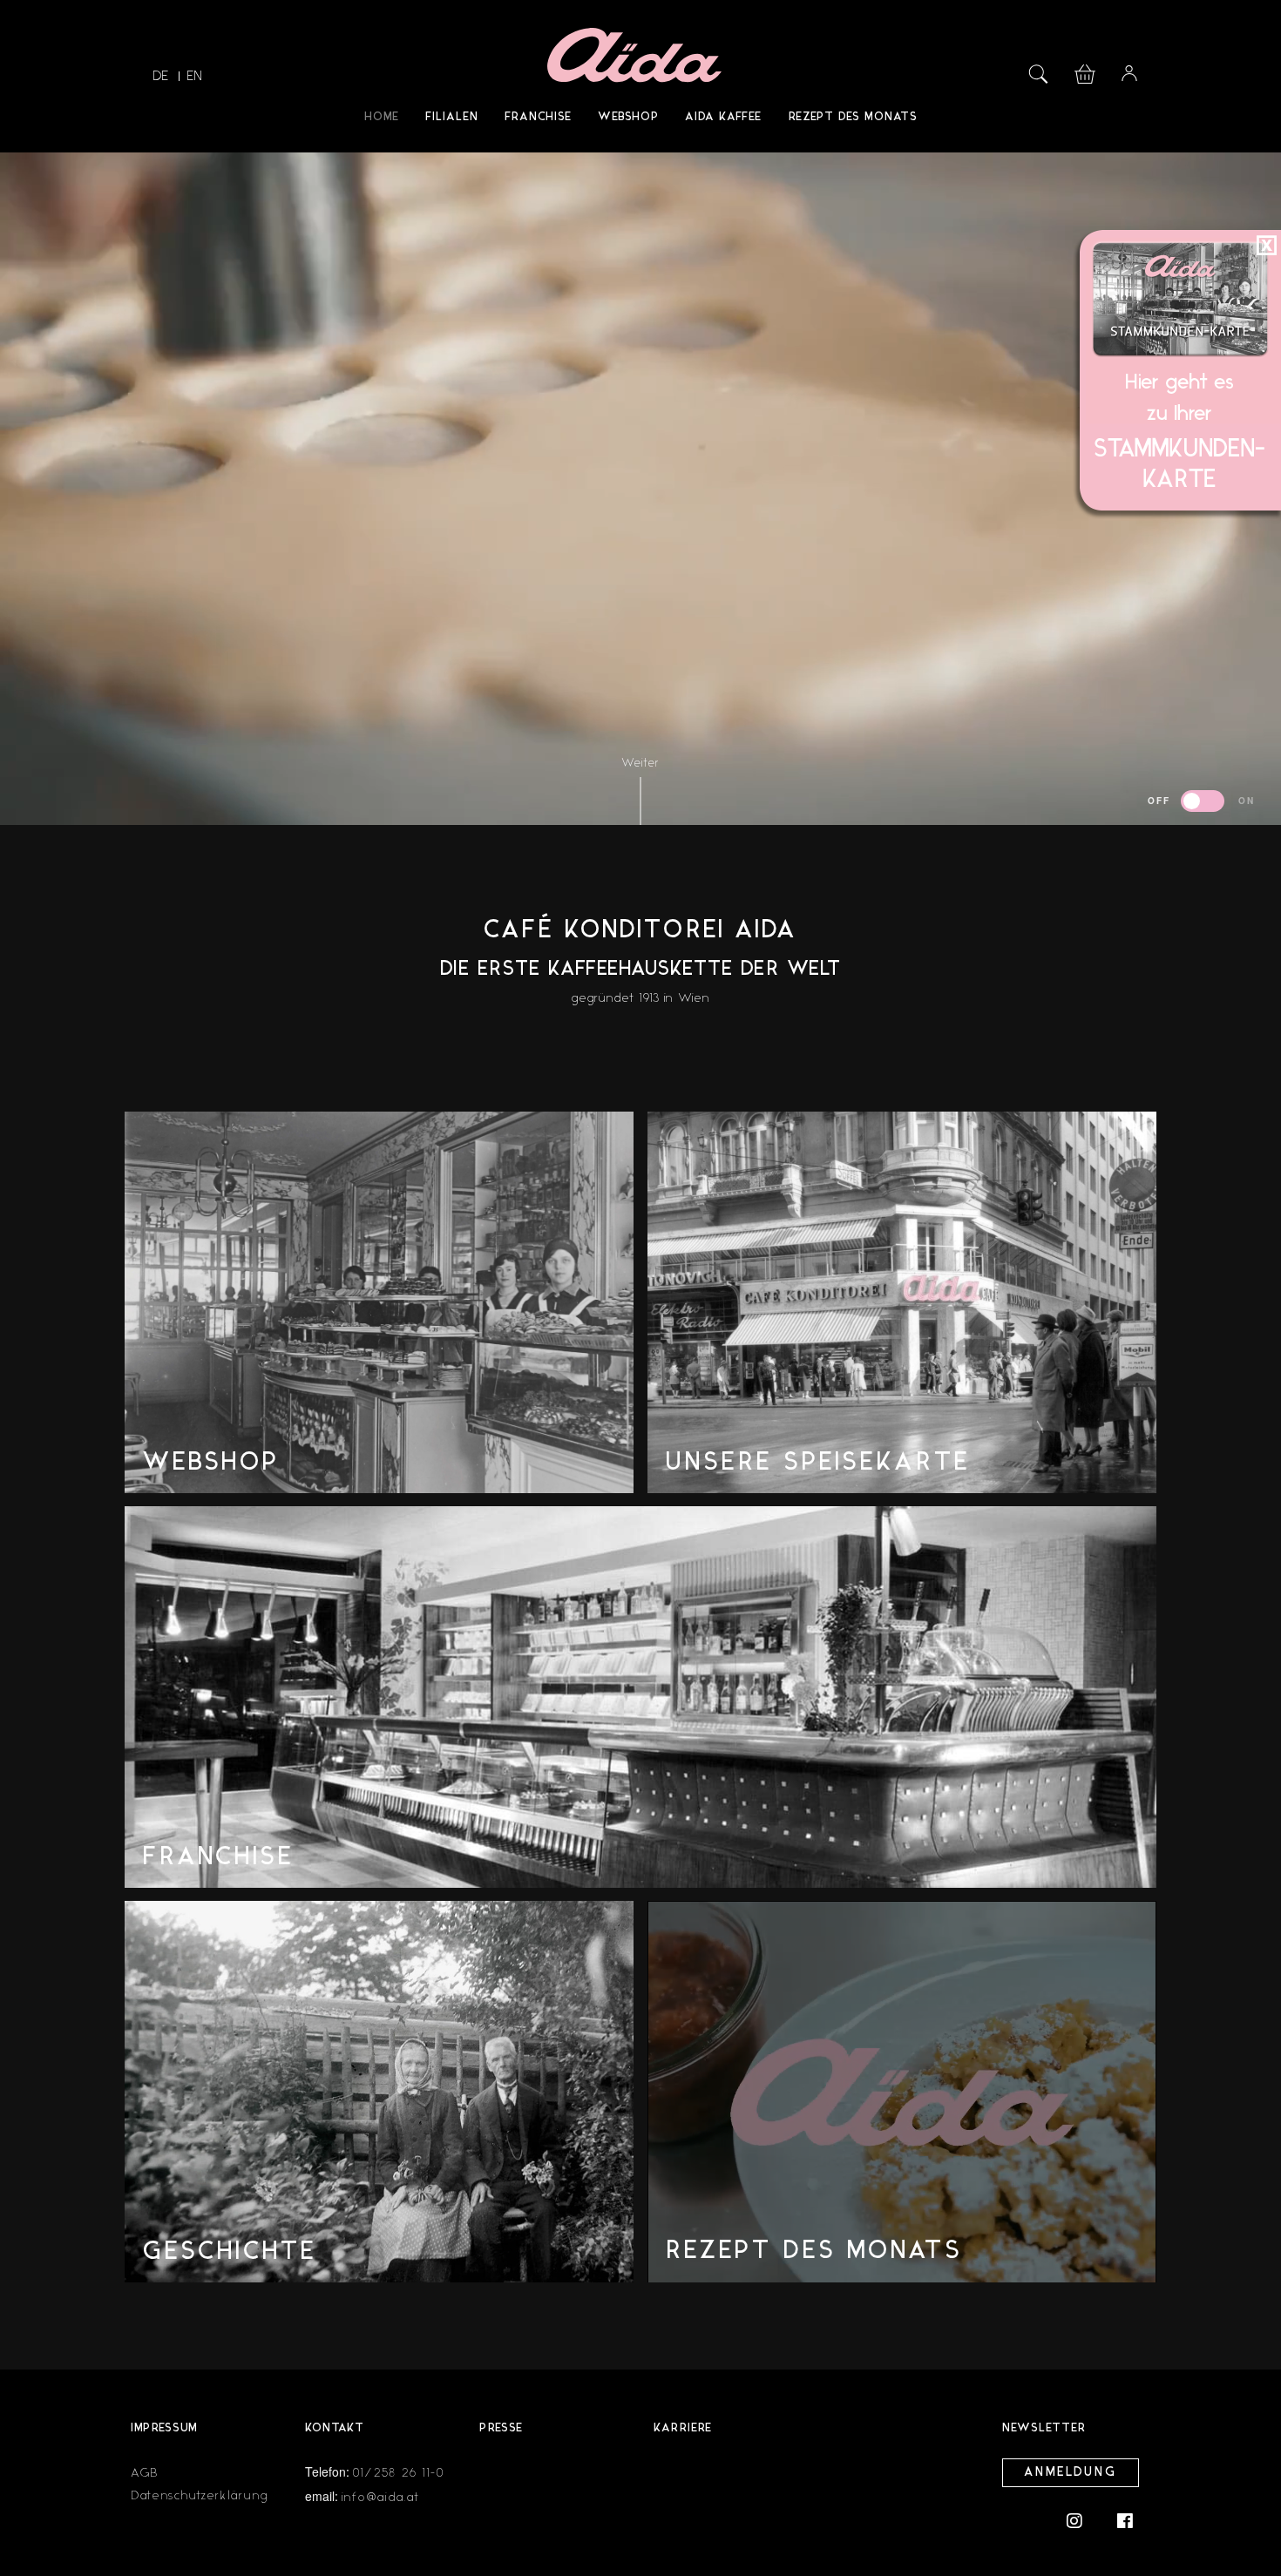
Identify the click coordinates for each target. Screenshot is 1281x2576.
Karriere (683, 2428)
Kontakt (335, 2428)
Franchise (538, 117)
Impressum (164, 2428)
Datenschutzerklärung (200, 2495)
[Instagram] (1083, 2520)
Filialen (452, 117)
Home (382, 117)
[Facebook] (1125, 2520)
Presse (501, 2428)
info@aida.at (380, 2497)
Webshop (628, 117)
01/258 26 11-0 (399, 2473)
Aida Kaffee (723, 117)
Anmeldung (1071, 2473)
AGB (145, 2473)
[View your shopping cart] (1085, 72)
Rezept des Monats (853, 117)
